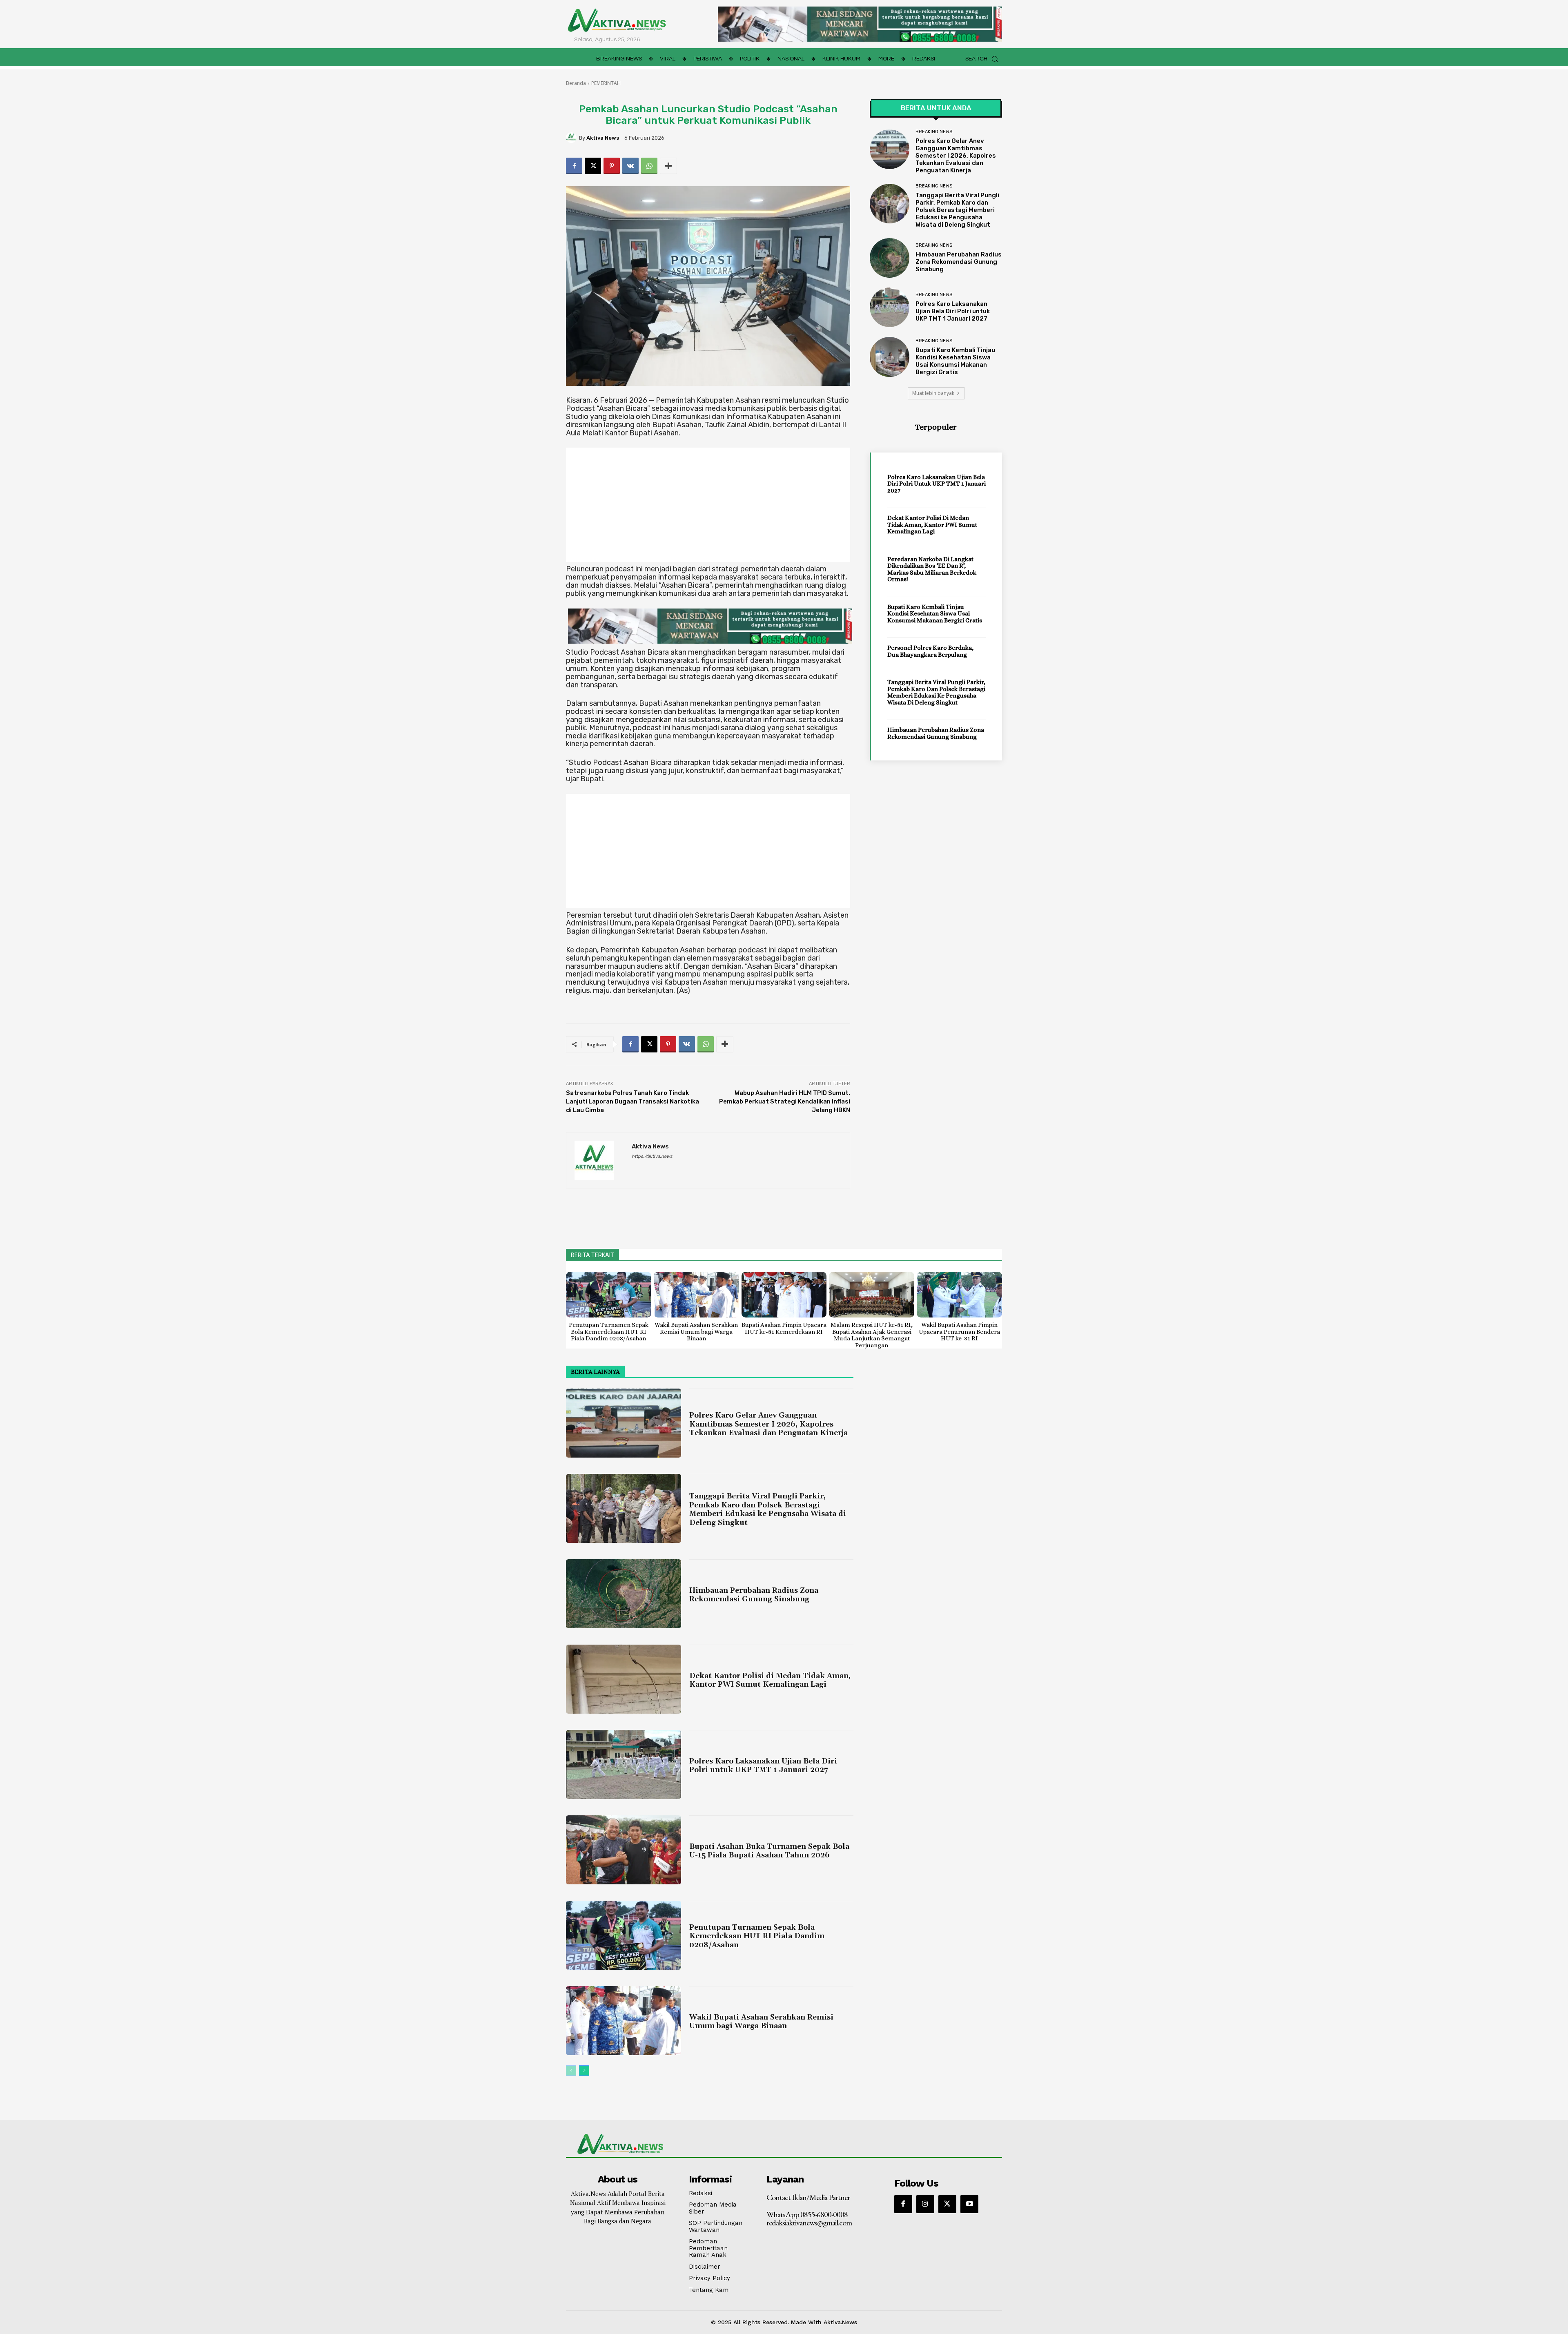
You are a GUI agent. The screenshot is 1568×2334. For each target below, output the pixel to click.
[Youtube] (969, 2204)
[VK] (630, 166)
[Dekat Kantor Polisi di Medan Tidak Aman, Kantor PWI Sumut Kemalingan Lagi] (624, 1679)
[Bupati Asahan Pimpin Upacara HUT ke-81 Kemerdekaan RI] (784, 1295)
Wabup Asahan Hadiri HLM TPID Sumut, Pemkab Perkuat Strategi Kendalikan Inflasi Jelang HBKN (785, 1101)
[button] (984, 59)
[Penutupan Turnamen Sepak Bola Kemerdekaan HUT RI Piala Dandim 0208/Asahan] (609, 1295)
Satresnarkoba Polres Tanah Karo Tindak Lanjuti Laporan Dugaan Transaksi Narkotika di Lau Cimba (633, 1101)
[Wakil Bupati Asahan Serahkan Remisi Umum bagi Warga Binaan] (696, 1295)
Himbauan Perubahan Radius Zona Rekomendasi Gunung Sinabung (959, 262)
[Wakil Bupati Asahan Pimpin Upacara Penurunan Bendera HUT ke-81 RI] (959, 1295)
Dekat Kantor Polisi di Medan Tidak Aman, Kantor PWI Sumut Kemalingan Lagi (932, 525)
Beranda (576, 83)
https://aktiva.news (652, 1156)
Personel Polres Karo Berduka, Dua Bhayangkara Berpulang (930, 651)
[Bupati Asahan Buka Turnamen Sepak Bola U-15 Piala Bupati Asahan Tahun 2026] (624, 1850)
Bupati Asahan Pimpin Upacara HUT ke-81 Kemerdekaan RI (784, 1328)
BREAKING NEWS (934, 132)
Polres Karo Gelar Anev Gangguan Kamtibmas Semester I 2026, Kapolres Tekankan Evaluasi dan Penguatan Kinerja (956, 156)
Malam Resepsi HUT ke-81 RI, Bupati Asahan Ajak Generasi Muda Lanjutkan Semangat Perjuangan (872, 1335)
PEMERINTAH (606, 83)
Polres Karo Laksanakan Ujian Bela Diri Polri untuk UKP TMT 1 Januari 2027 (953, 311)
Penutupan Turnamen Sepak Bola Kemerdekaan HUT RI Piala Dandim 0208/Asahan (609, 1332)
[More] (668, 166)
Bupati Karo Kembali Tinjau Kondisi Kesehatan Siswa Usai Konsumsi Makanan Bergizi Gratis (955, 361)
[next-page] (584, 2071)
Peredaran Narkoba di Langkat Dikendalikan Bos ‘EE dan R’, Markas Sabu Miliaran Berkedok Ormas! (932, 569)
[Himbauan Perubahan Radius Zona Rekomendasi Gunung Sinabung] (890, 258)
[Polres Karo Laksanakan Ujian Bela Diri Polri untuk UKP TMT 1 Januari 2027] (890, 307)
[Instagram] (925, 2204)
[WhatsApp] (649, 166)
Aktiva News (603, 138)
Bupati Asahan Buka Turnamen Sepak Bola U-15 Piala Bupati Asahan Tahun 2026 (769, 1851)
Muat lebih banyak (933, 393)
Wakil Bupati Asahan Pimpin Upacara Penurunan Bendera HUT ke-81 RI (959, 1332)
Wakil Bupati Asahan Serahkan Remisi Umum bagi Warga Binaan (696, 1332)
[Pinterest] (612, 166)
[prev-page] (571, 2071)
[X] (593, 166)
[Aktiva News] (572, 138)
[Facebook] (574, 166)
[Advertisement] (708, 505)
